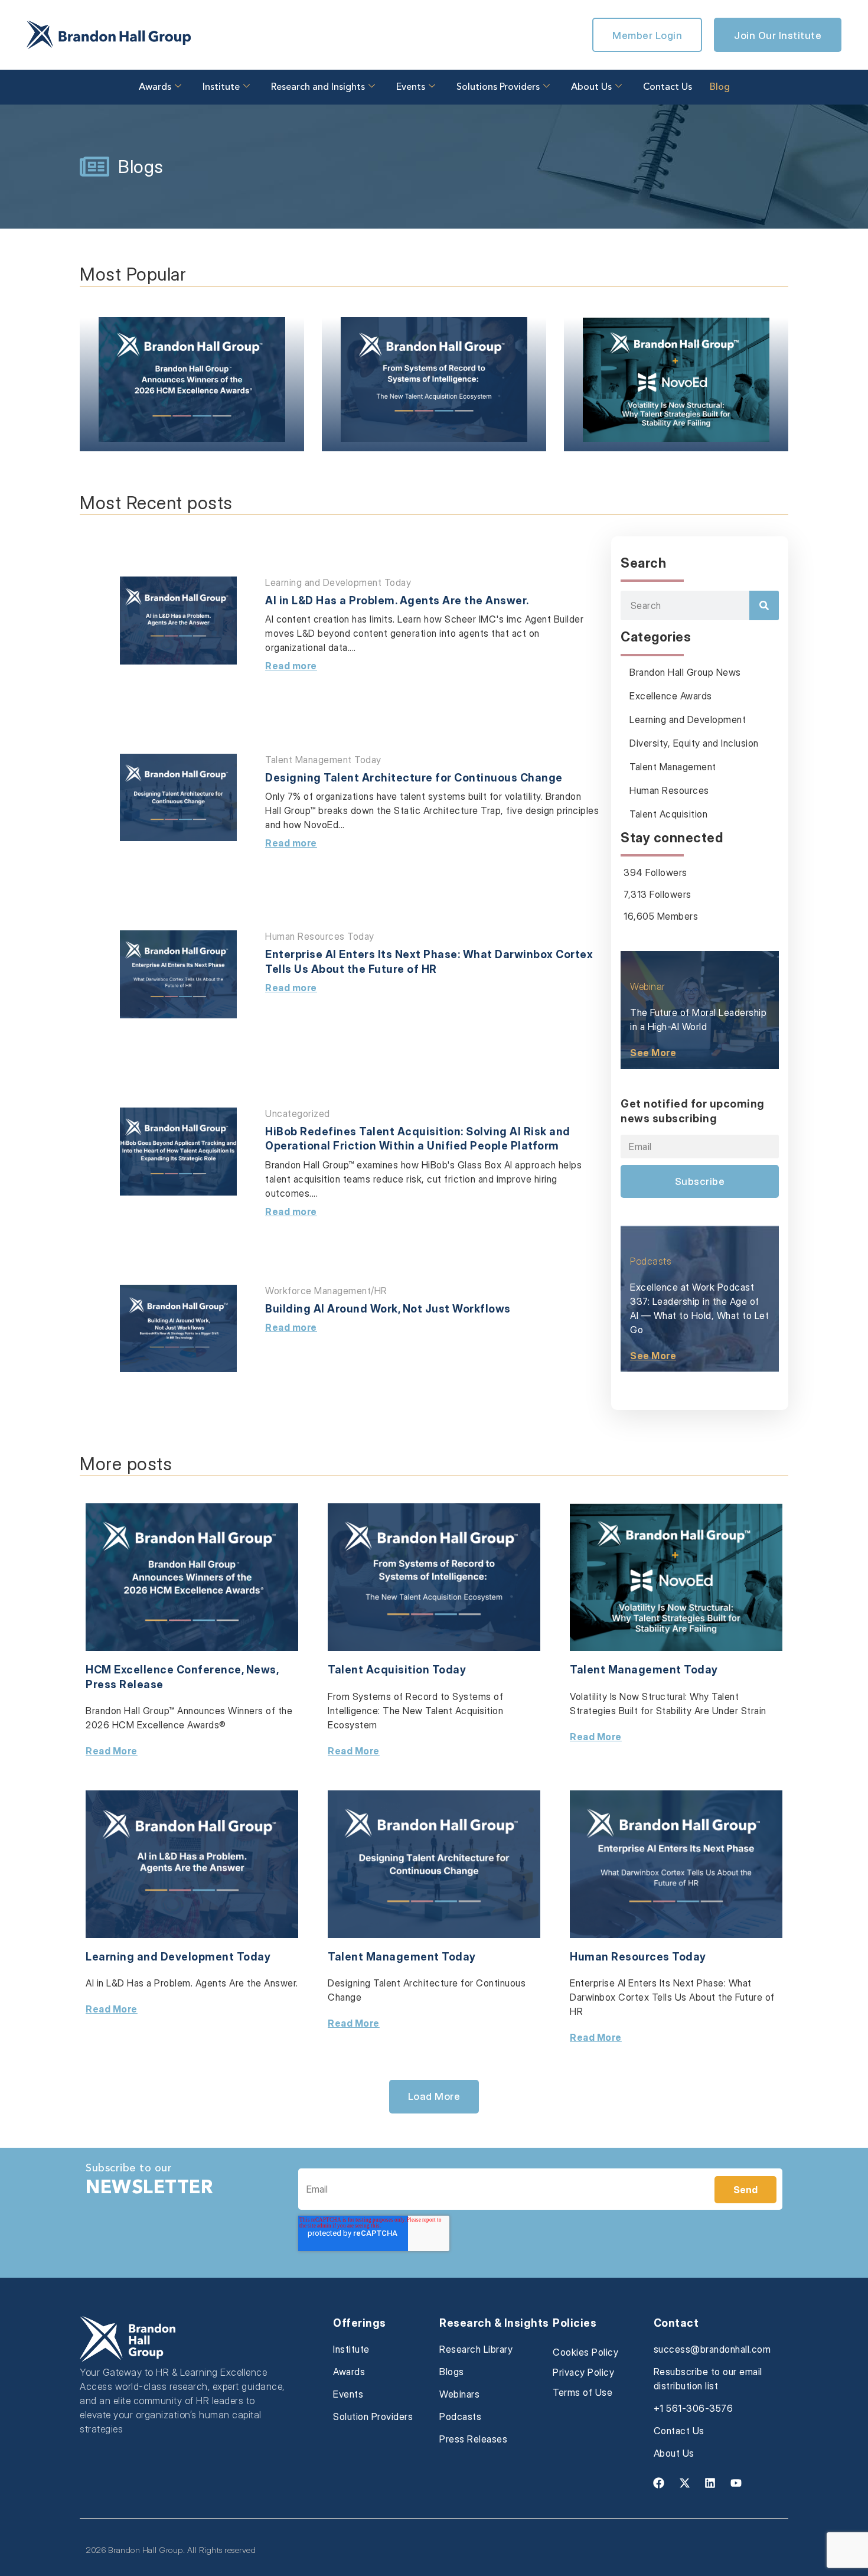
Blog (720, 87)
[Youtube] (736, 2483)
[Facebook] (659, 2483)
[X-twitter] (684, 2483)
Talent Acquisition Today (397, 1670)
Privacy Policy (583, 2372)
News (261, 1670)
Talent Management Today (323, 760)
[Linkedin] (710, 2483)
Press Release (125, 1684)
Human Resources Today (320, 936)
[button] (434, 2096)
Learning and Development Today (338, 582)
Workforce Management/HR (326, 1291)
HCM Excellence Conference (164, 1670)
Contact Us (668, 87)
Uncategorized (298, 1113)
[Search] (764, 605)
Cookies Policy (585, 2352)
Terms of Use (583, 2392)
